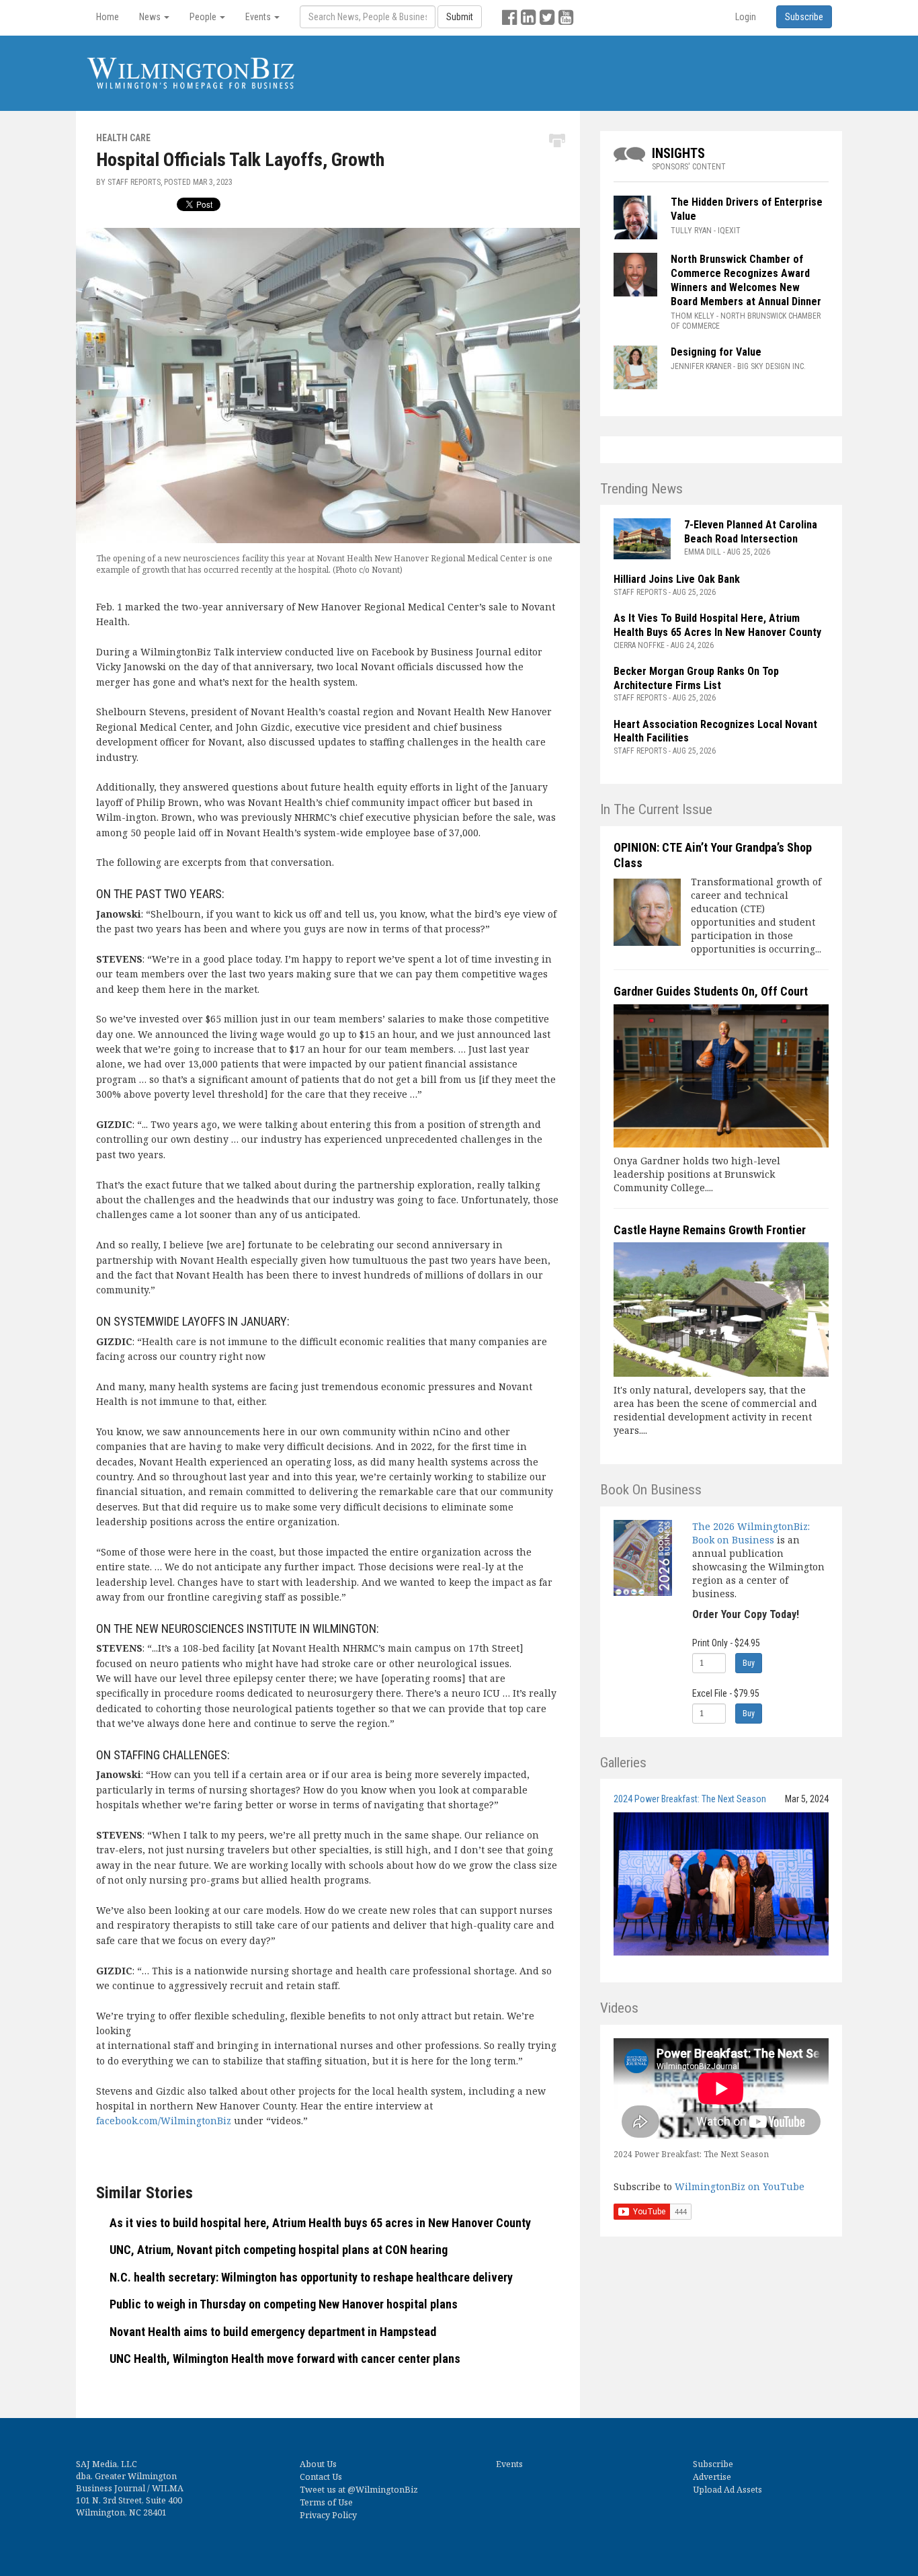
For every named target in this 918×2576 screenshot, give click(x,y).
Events (509, 2464)
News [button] (151, 17)
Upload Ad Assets (727, 2490)
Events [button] (259, 17)
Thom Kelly (693, 316)
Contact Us (321, 2477)
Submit (460, 17)
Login (746, 17)
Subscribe (713, 2464)
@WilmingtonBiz (383, 2490)
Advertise (712, 2477)
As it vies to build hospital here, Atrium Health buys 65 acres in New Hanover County (320, 2223)
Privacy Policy (328, 2515)
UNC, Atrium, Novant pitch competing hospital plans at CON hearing (279, 2250)
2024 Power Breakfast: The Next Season (690, 1799)
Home (108, 17)
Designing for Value (716, 352)
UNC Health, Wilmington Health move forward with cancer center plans (285, 2359)
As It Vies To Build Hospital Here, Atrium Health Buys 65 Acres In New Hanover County (717, 625)
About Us (318, 2464)
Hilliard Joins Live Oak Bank (677, 579)
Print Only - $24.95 (726, 1643)
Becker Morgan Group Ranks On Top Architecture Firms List (696, 678)
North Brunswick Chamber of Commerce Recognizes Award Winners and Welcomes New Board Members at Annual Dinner (746, 280)
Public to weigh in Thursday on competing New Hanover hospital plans (284, 2304)
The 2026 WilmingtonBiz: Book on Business (751, 1533)
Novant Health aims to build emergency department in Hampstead (273, 2332)
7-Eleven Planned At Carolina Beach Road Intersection (751, 532)
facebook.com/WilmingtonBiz (164, 2121)
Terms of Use (326, 2502)
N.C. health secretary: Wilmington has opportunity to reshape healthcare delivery (311, 2277)
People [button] (204, 17)
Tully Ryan (691, 231)
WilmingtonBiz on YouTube (740, 2186)
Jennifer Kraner (701, 366)
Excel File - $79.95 (726, 1693)
